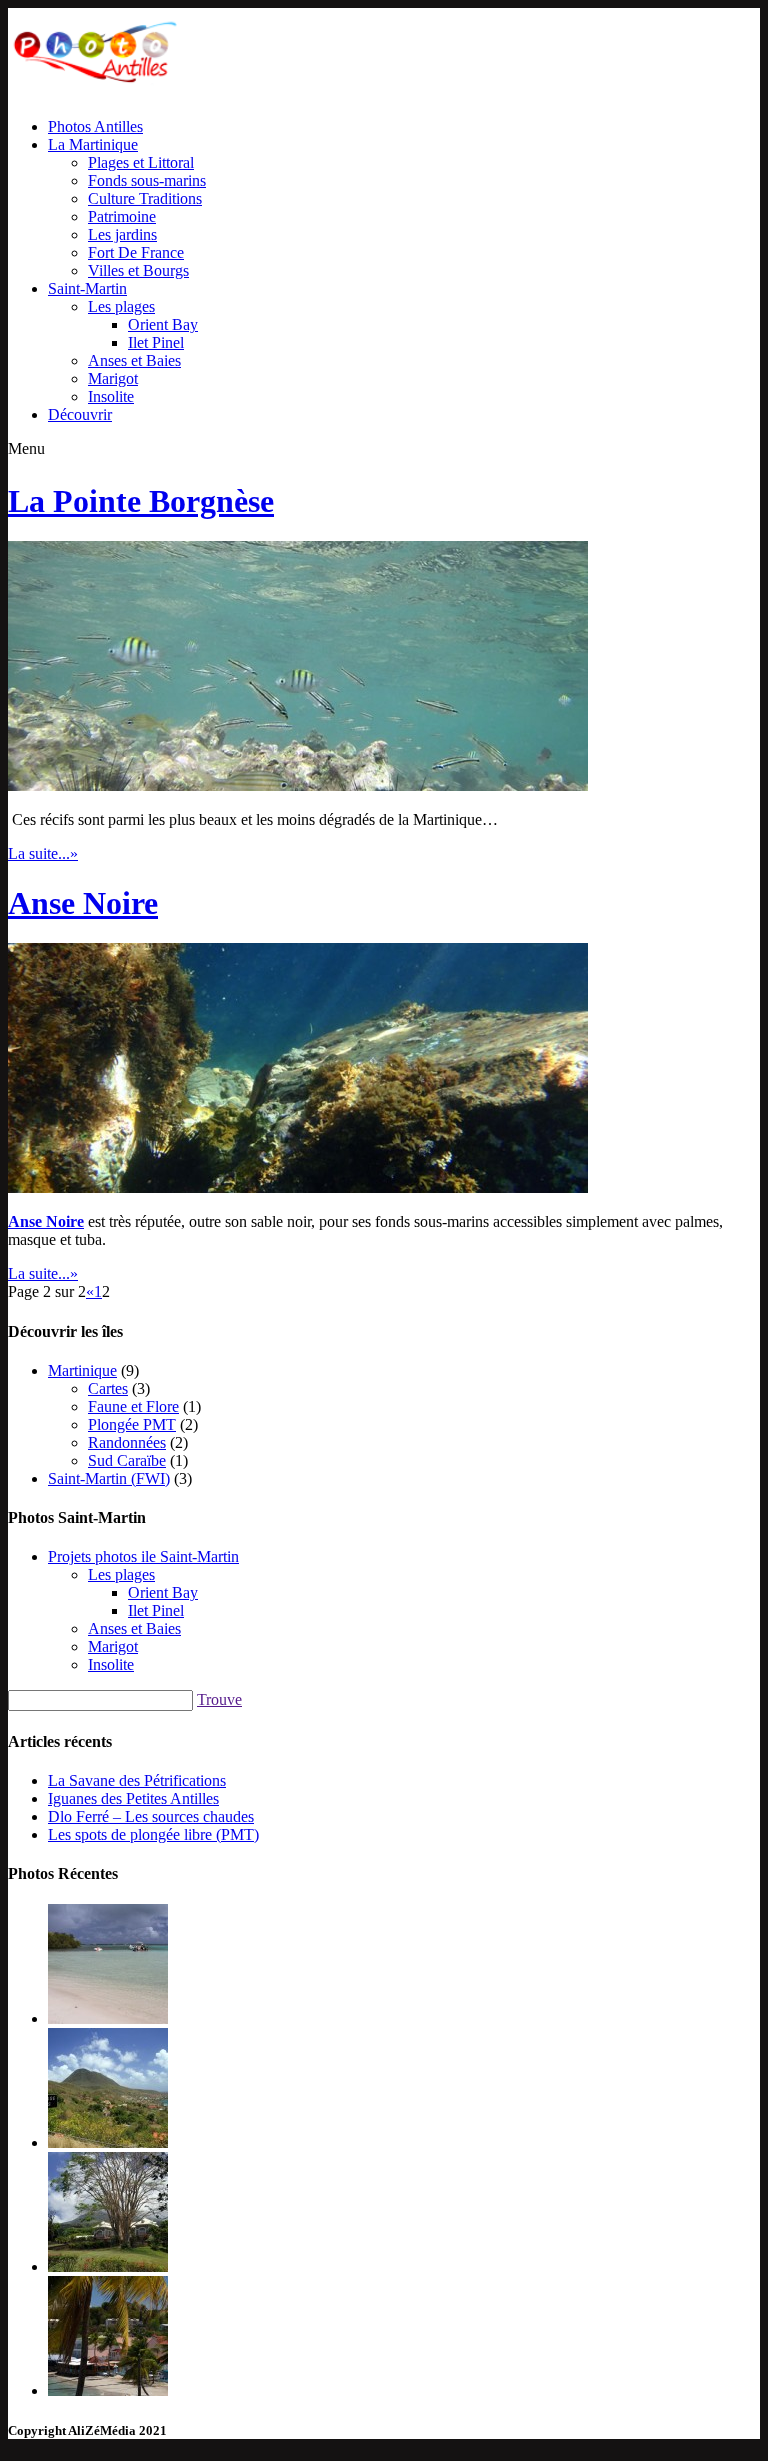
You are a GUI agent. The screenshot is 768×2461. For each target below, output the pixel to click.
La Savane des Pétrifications (137, 1780)
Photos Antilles (95, 126)
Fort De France (136, 252)
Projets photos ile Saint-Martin (143, 1556)
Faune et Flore (133, 1406)
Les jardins (122, 234)
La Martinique (93, 144)
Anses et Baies (134, 360)
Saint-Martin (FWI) (109, 1478)
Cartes (108, 1388)
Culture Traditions (145, 198)
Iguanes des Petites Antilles (133, 1798)
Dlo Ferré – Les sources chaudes (151, 1816)
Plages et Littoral (141, 162)
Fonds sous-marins (147, 180)
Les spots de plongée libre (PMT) (153, 1834)
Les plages (121, 306)
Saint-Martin (87, 288)
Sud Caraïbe (127, 1460)
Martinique (82, 1370)
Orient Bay (163, 324)
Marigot (113, 378)
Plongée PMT (132, 1424)
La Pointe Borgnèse (141, 501)
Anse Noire (83, 903)
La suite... (43, 853)
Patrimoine (122, 216)
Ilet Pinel (156, 342)
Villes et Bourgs (138, 270)
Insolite (111, 396)
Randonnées (127, 1442)
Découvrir (80, 414)
